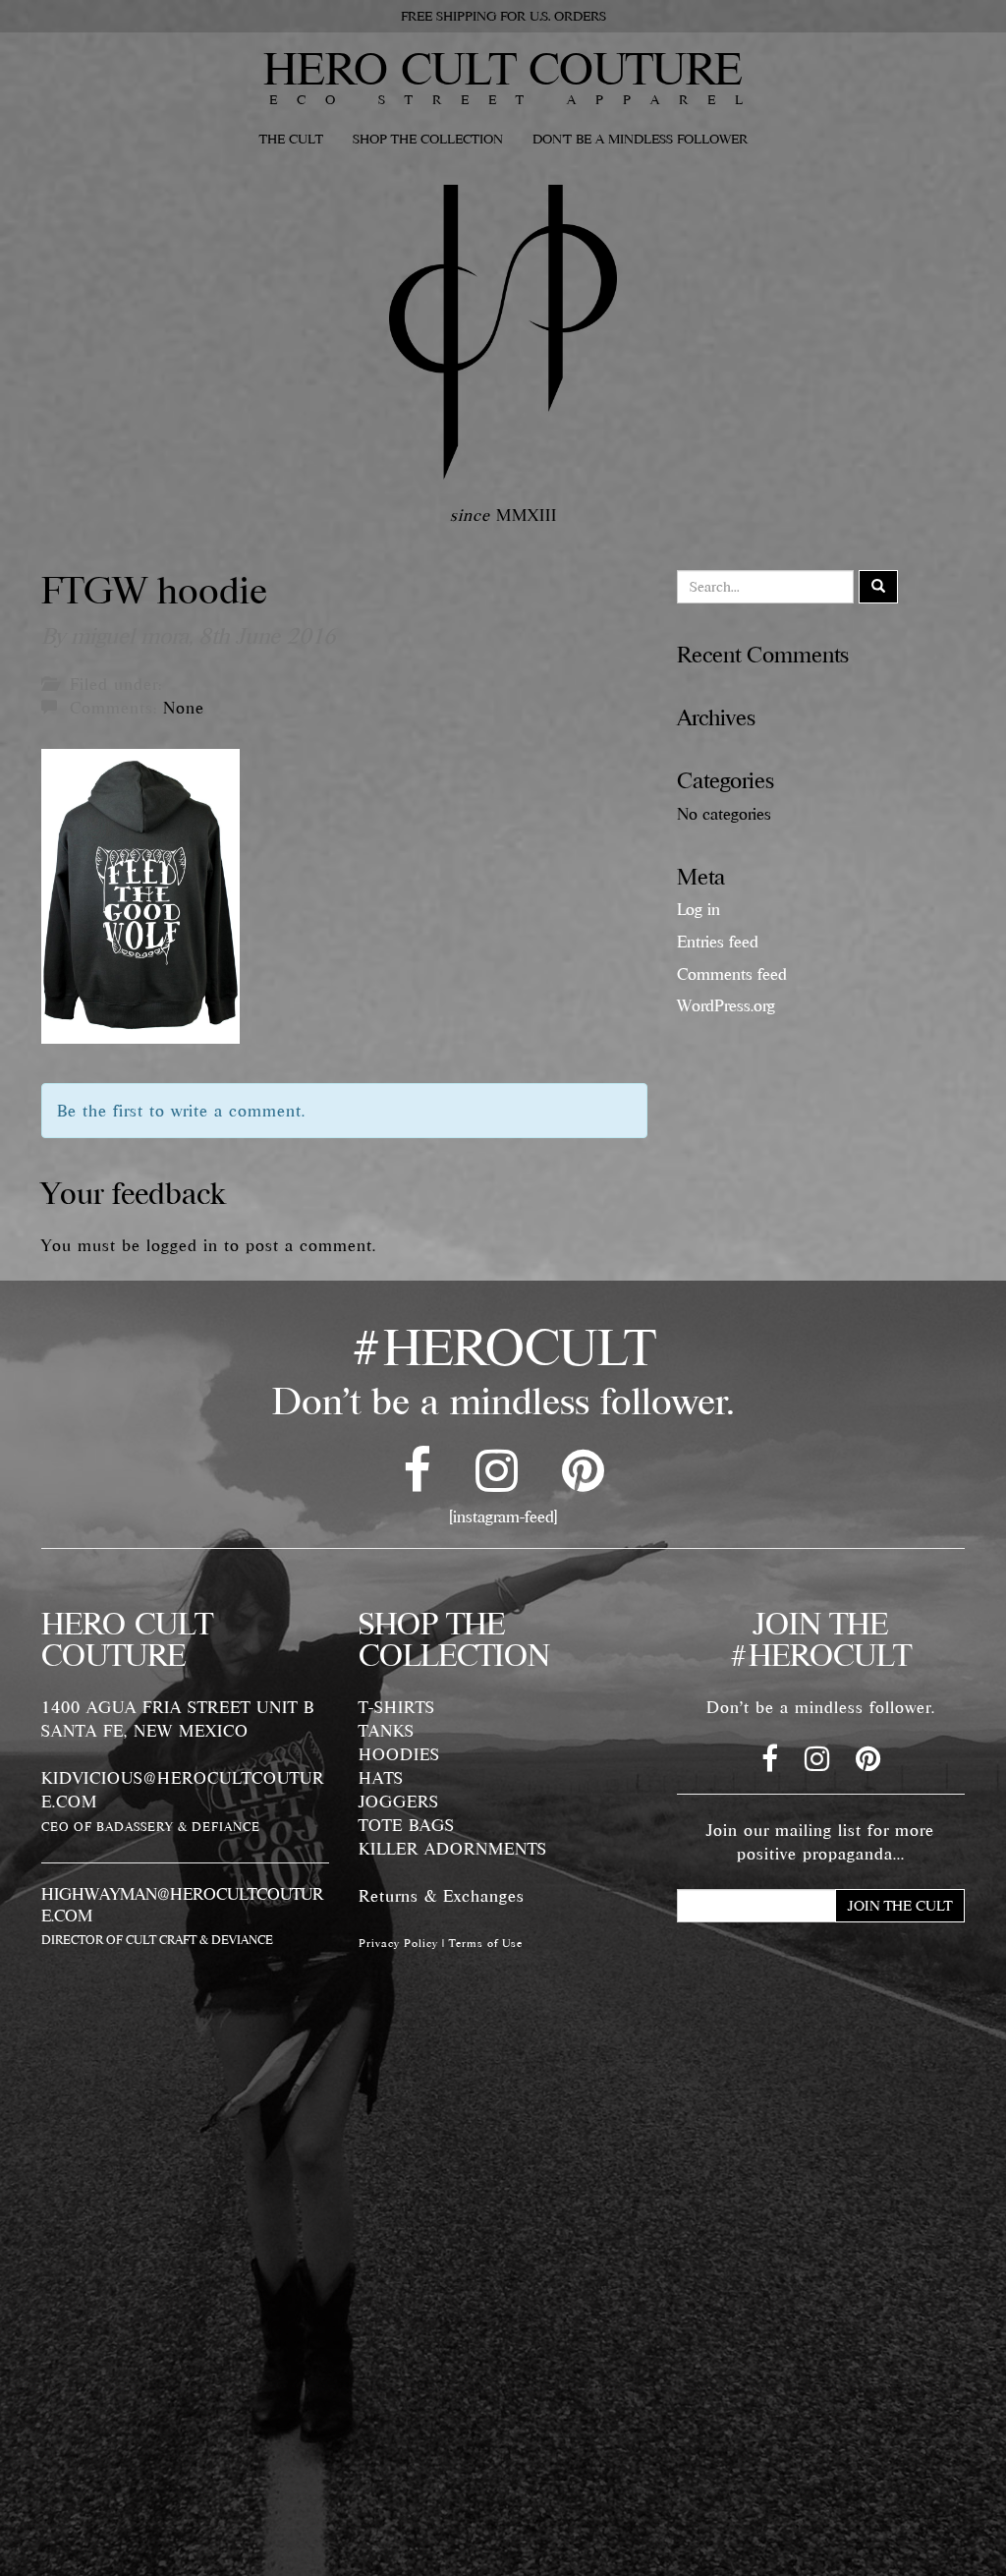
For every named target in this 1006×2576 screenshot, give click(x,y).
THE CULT (291, 139)
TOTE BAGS (407, 1825)
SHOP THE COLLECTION (428, 139)
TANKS (387, 1731)
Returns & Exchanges (442, 1896)
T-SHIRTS (397, 1707)
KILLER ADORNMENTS (453, 1849)
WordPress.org (726, 1005)
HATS (381, 1778)
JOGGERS (399, 1802)
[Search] (878, 587)
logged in (182, 1245)
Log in (699, 909)
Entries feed (718, 942)
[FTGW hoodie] (140, 894)
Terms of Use (486, 1943)
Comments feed (732, 974)
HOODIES (399, 1754)
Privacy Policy (398, 1943)
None (184, 708)
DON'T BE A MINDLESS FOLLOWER (640, 139)
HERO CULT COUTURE (503, 68)
